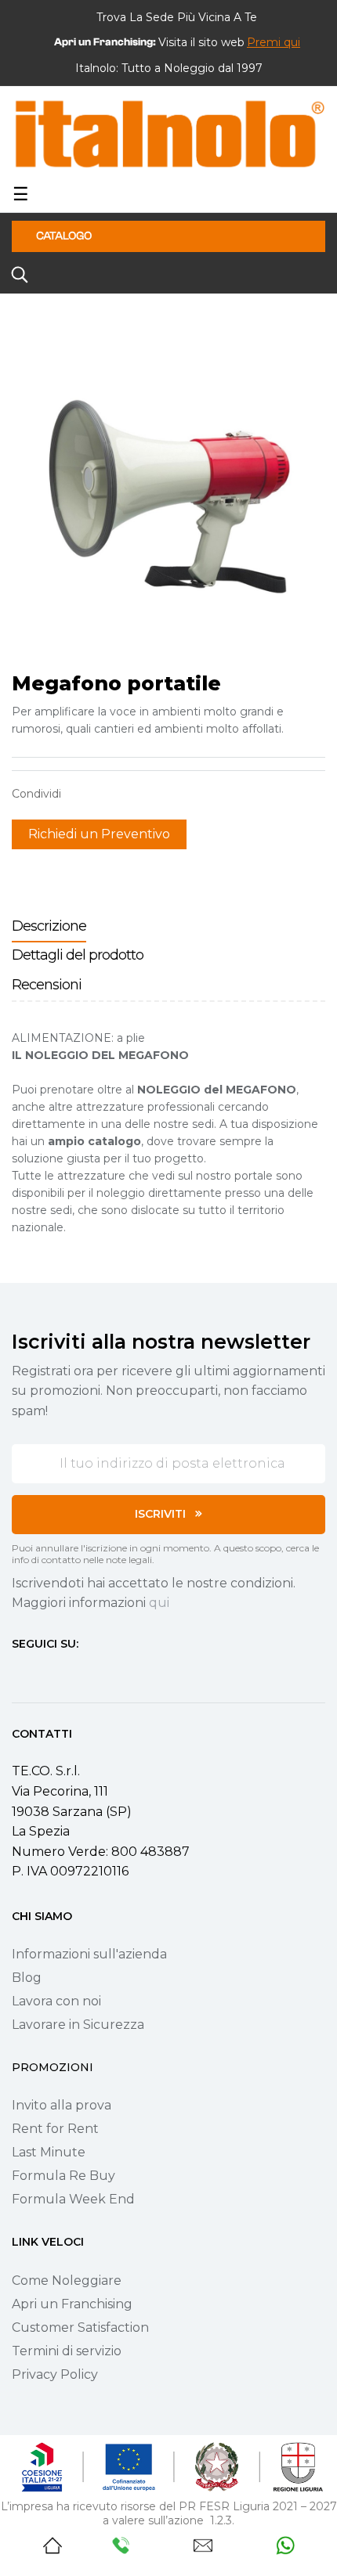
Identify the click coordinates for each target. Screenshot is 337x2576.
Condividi (81, 794)
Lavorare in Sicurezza (78, 2025)
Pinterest (129, 794)
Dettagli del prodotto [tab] (78, 955)
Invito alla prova (62, 2105)
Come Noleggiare (67, 2281)
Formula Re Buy (63, 2176)
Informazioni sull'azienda (89, 1954)
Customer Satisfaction (80, 2327)
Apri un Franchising (72, 2304)
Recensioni (47, 985)
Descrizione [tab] (49, 926)
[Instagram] (46, 1673)
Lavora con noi (56, 2001)
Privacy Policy (55, 2374)
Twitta (105, 794)
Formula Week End (73, 2199)
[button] (274, 42)
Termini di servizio (67, 2351)
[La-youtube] (74, 1673)
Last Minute (49, 2152)
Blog (27, 1978)
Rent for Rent (55, 2129)
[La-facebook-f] (18, 1673)
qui (159, 1603)
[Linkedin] (103, 1673)
